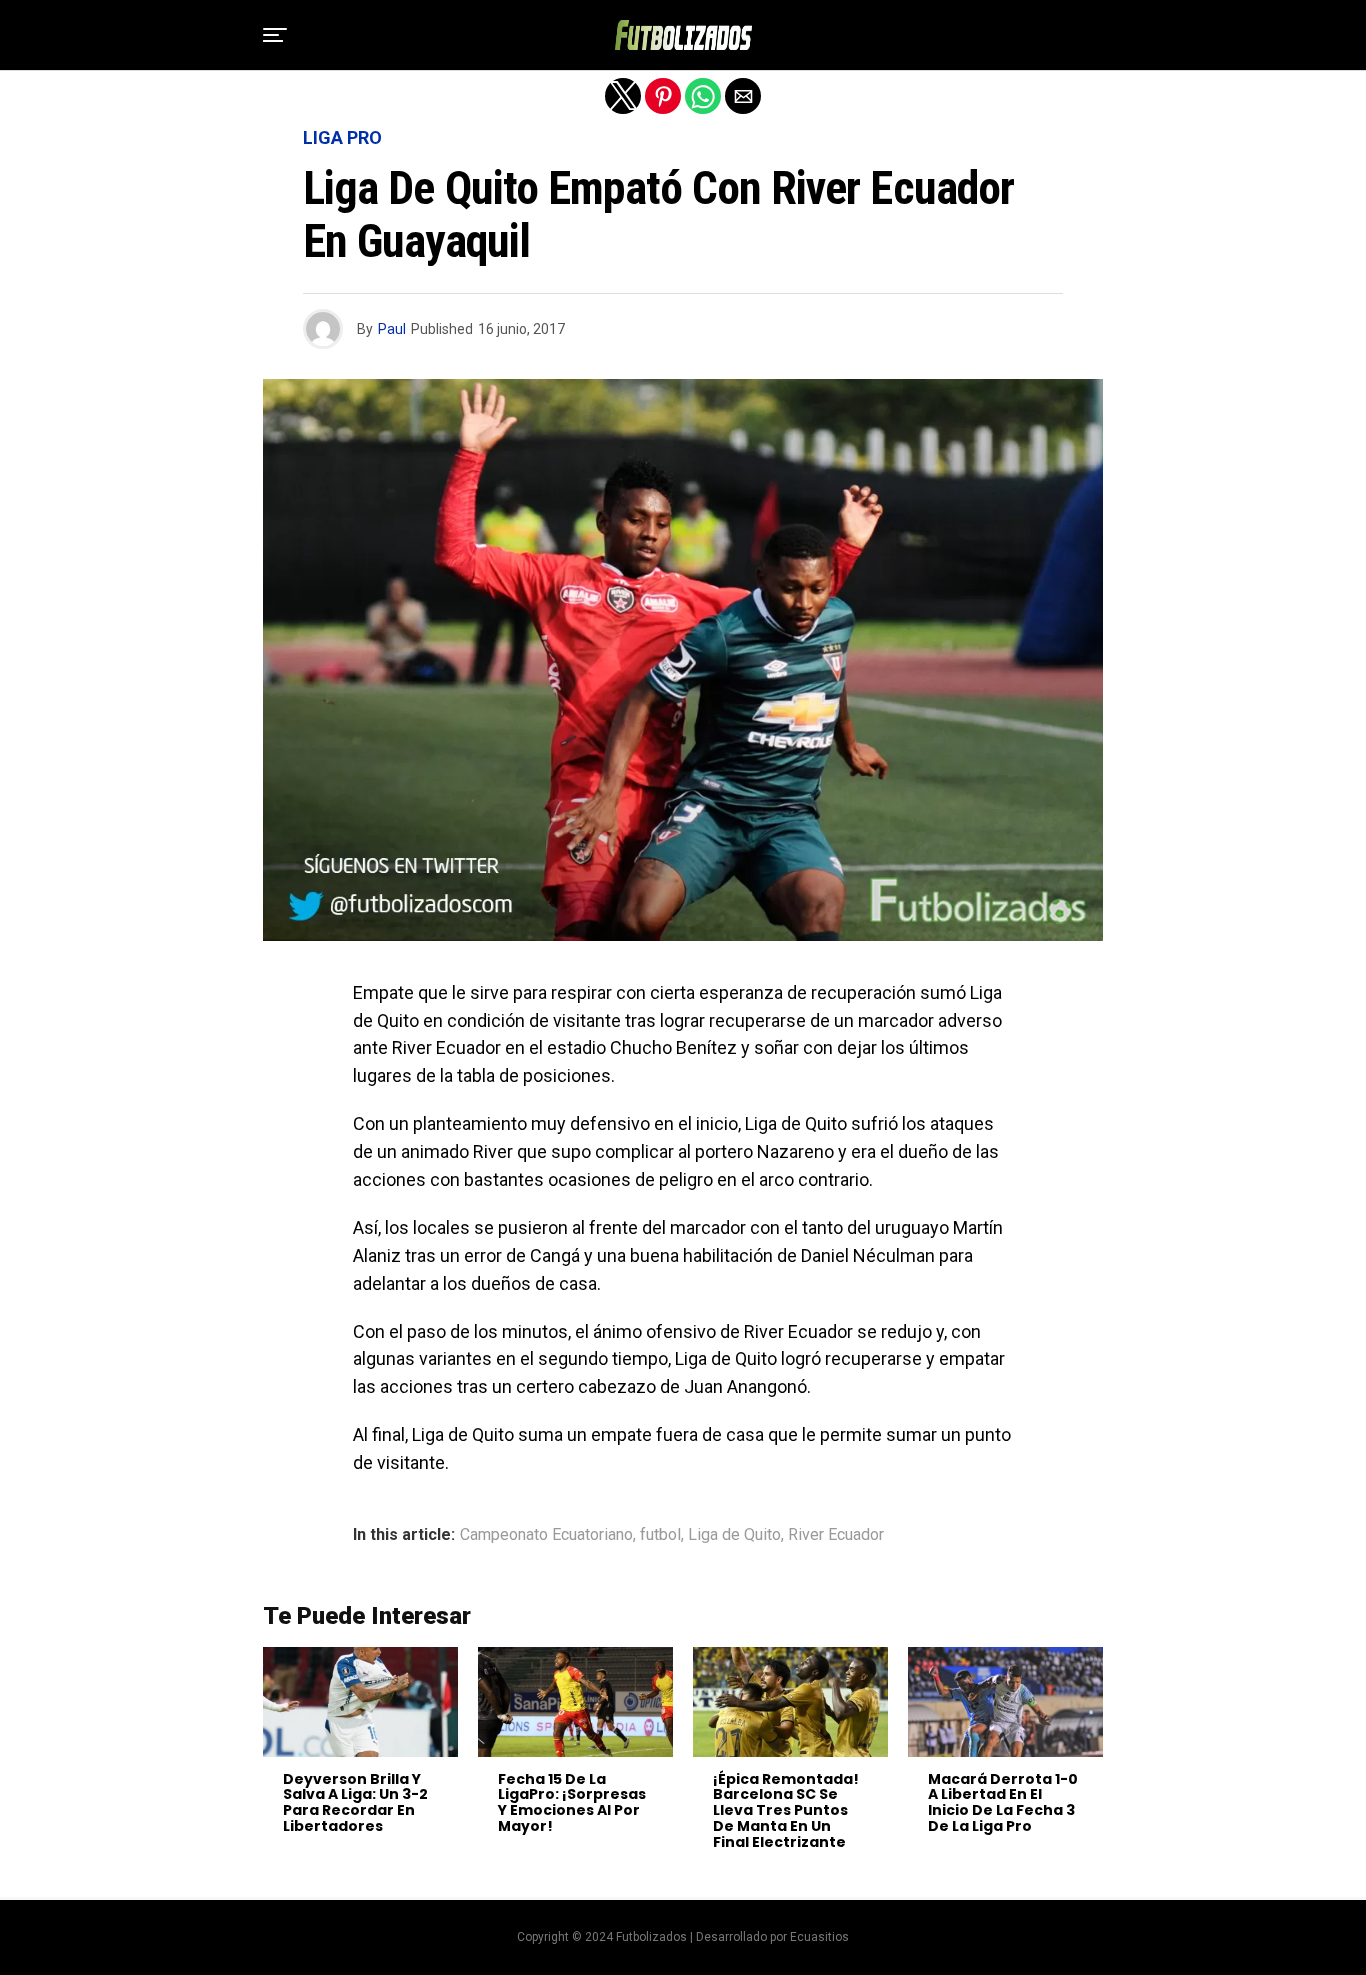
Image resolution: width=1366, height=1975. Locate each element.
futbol (660, 1535)
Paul (392, 329)
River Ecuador (836, 1535)
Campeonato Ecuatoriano (546, 1535)
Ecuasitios (819, 1937)
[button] (275, 35)
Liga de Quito (734, 1535)
